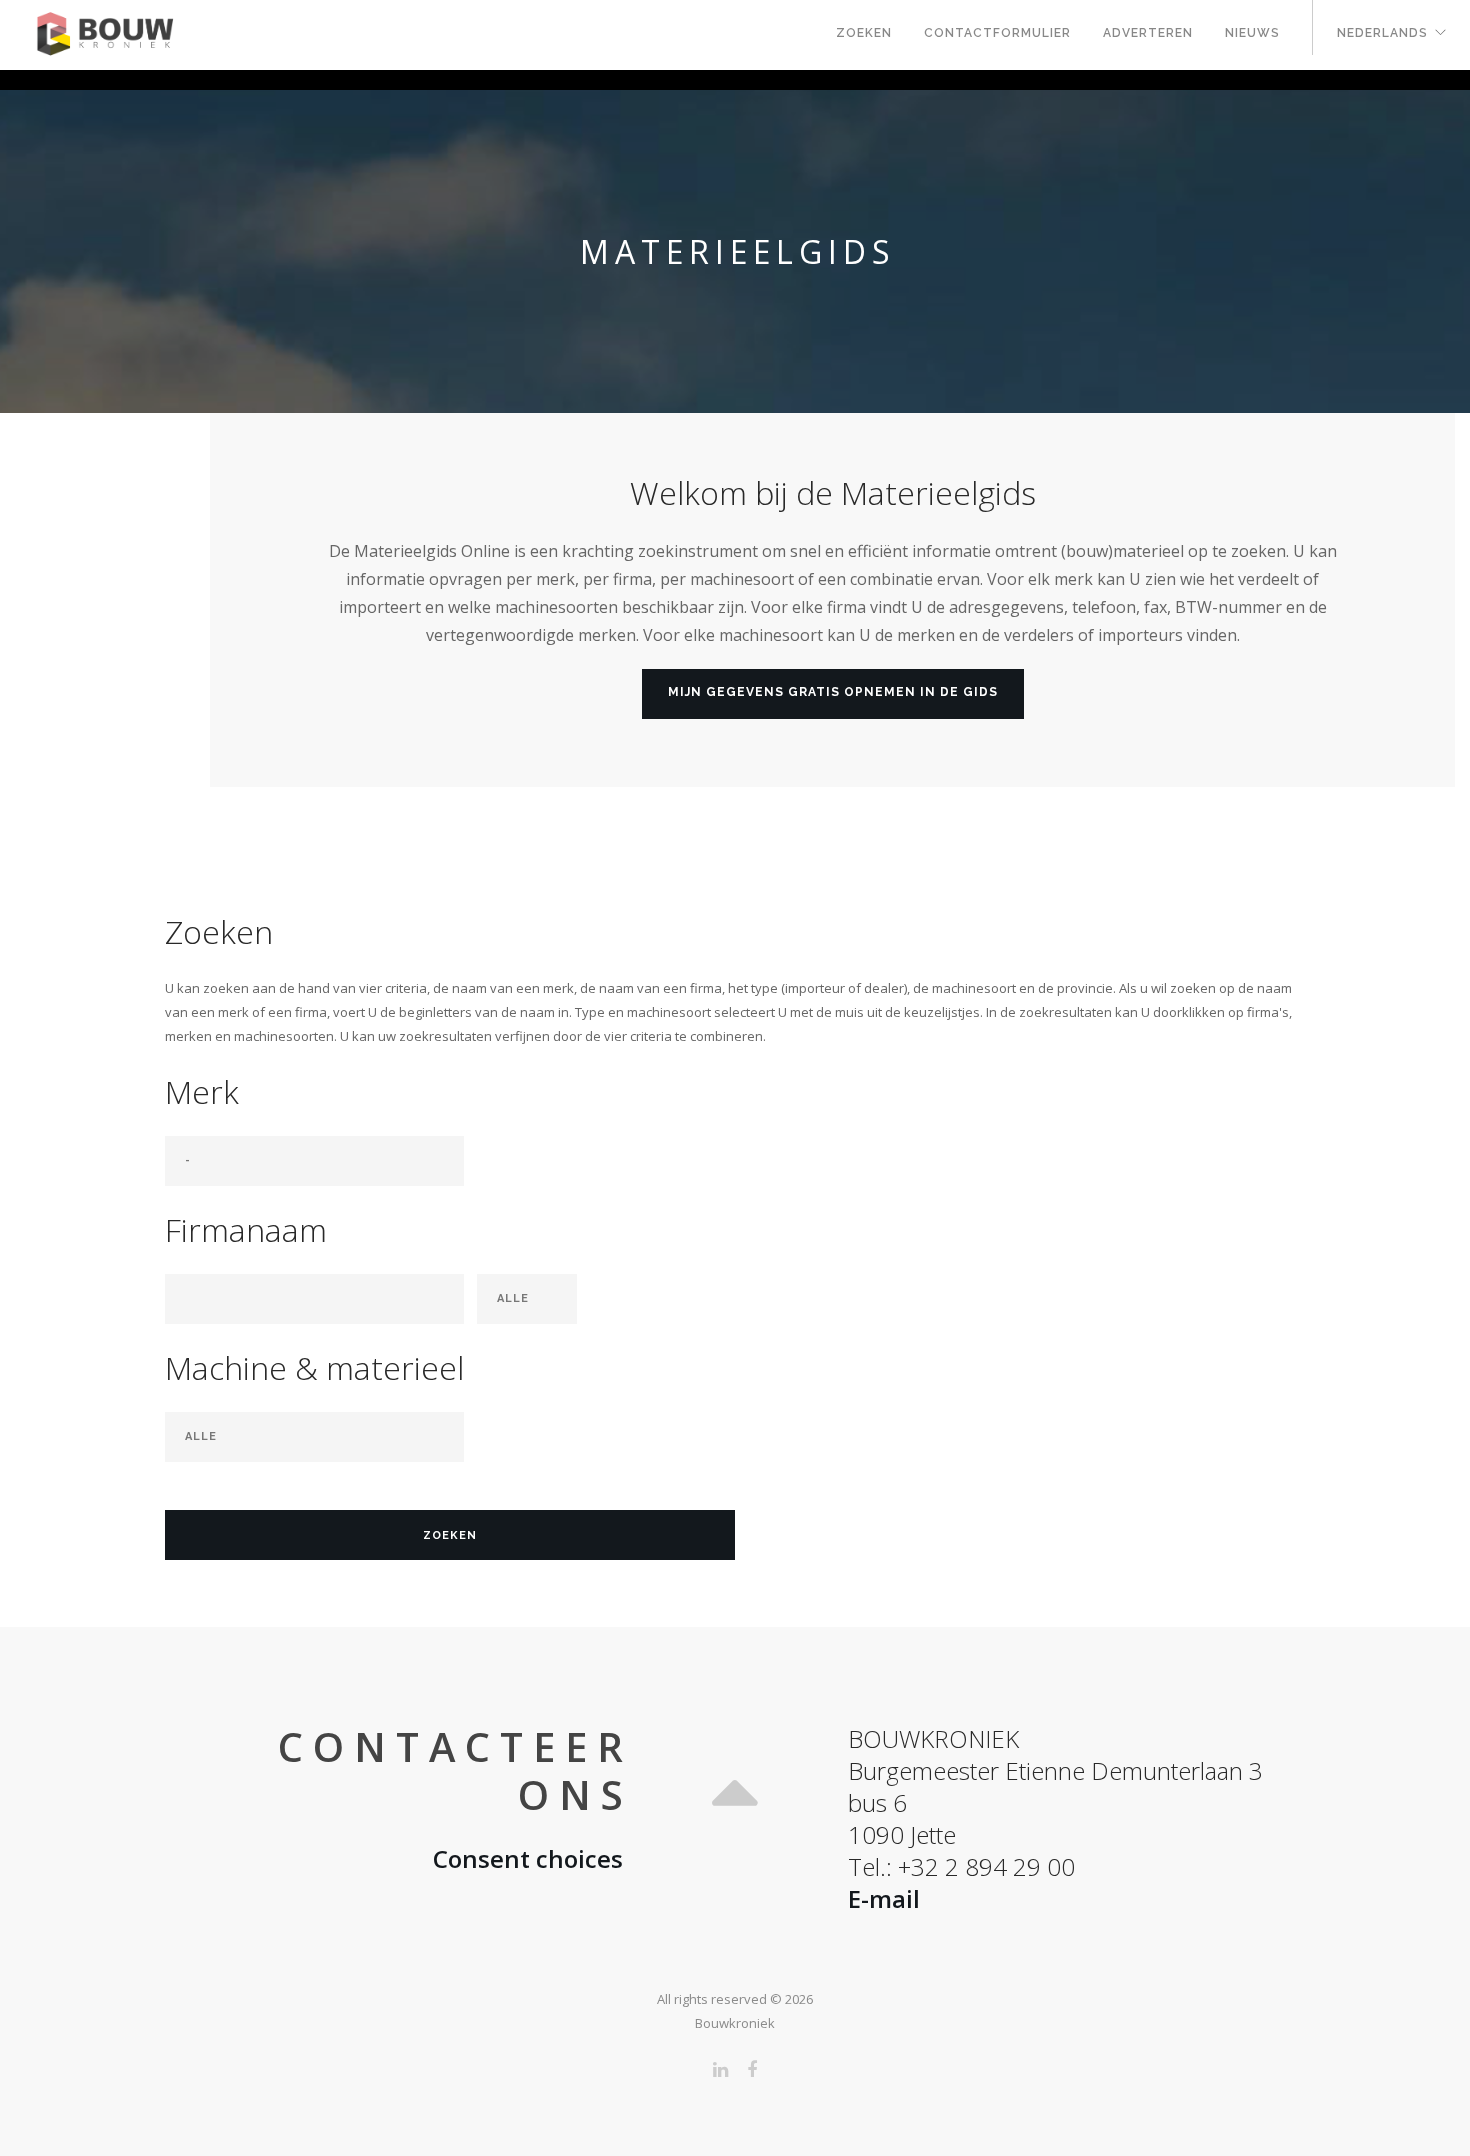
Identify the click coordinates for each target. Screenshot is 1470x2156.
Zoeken (864, 33)
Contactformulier (997, 33)
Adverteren (1148, 33)
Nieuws (1252, 33)
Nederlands (1382, 33)
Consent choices (528, 1858)
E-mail (884, 1898)
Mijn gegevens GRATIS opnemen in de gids (833, 692)
